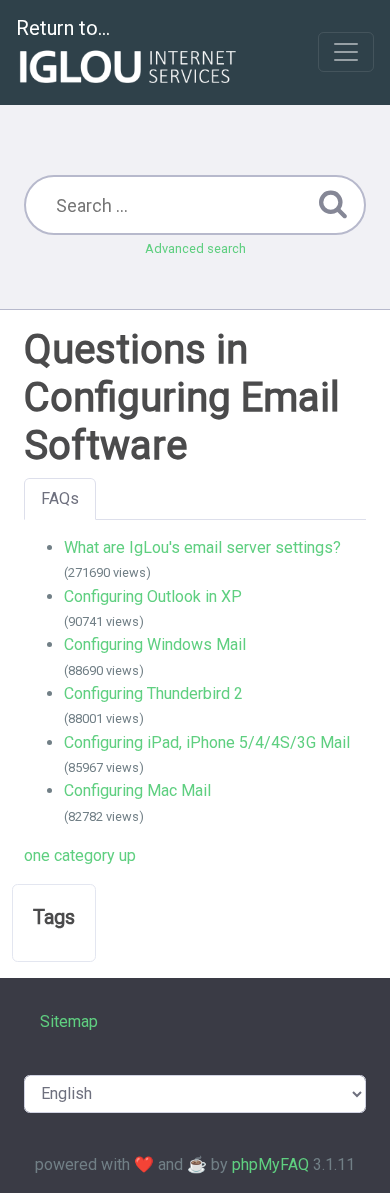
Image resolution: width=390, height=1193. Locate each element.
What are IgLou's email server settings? (202, 547)
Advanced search (195, 248)
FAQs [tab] (60, 498)
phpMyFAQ (270, 1164)
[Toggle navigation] (346, 52)
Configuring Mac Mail (137, 790)
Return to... (63, 28)
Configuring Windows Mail (155, 644)
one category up (80, 855)
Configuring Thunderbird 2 (153, 693)
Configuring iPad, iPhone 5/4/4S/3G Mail (207, 742)
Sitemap (69, 1021)
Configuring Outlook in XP (153, 596)
